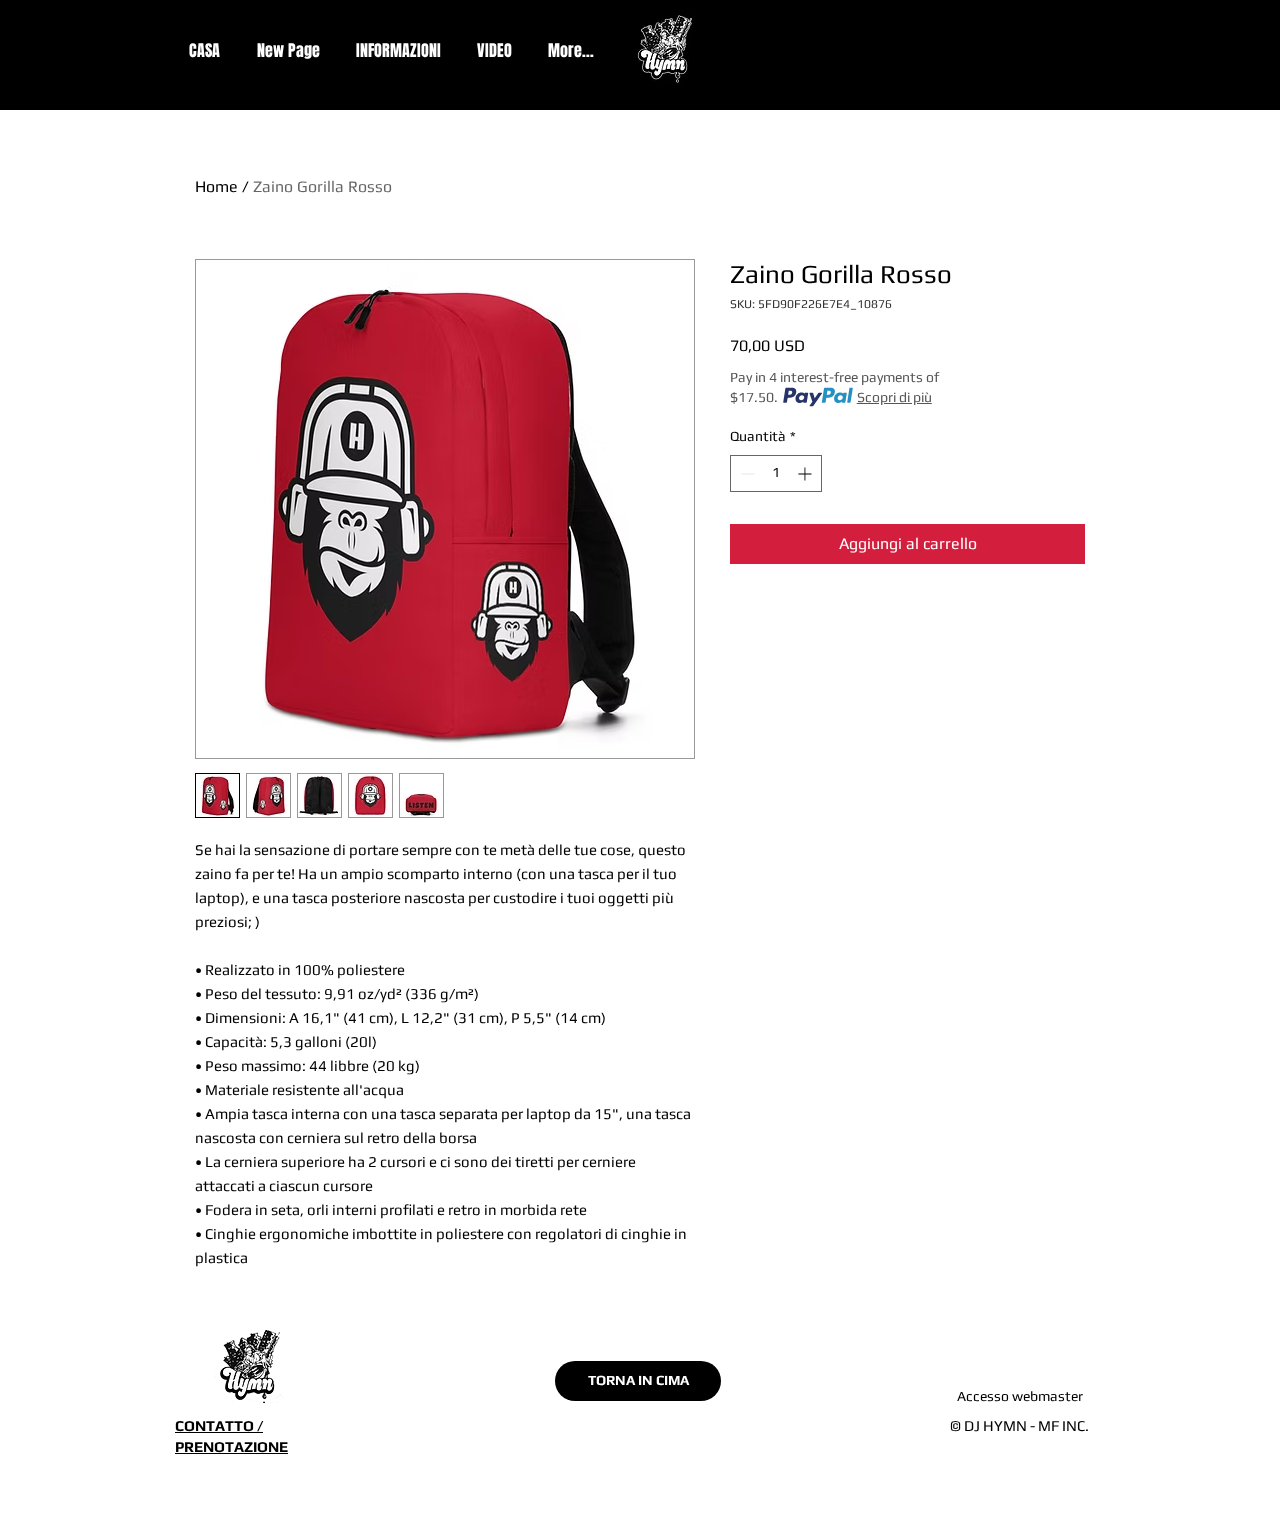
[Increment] (806, 473)
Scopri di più (894, 397)
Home (216, 186)
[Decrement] (745, 473)
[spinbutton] (776, 473)
